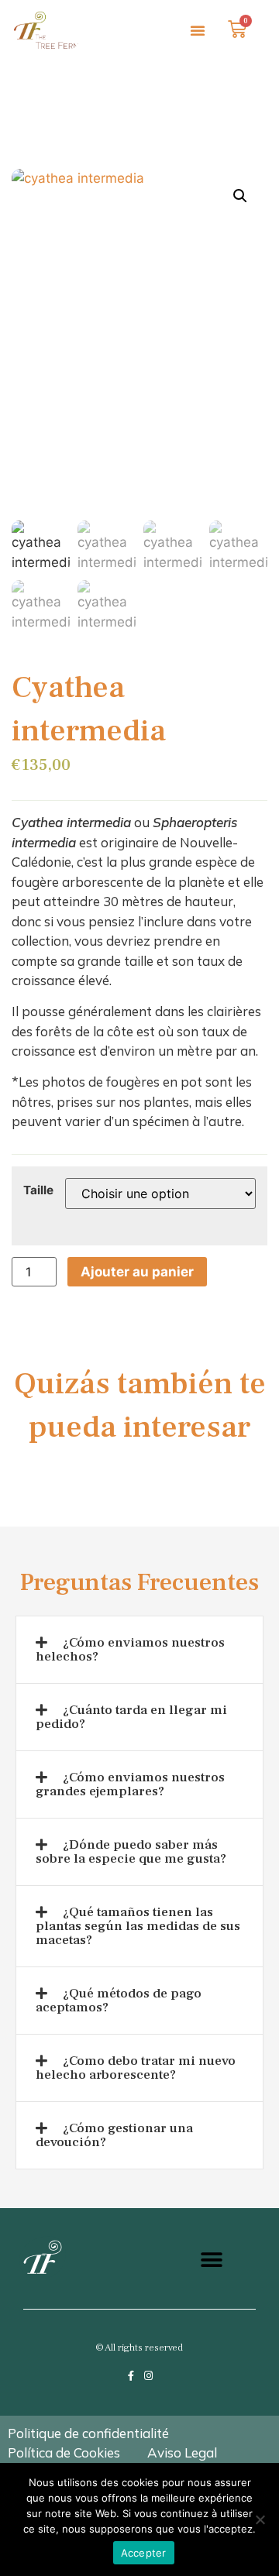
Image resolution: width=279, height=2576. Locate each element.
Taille (38, 1190)
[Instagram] (148, 2376)
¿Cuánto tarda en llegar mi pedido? (131, 1717)
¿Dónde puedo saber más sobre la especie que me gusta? (131, 1852)
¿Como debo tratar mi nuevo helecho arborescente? (136, 2068)
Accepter (144, 2553)
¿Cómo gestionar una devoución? (114, 2135)
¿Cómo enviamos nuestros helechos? (130, 1650)
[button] (198, 30)
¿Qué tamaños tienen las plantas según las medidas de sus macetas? (138, 1926)
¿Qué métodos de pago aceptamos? (119, 2001)
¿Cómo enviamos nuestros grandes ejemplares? (130, 1784)
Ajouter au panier (137, 1272)
